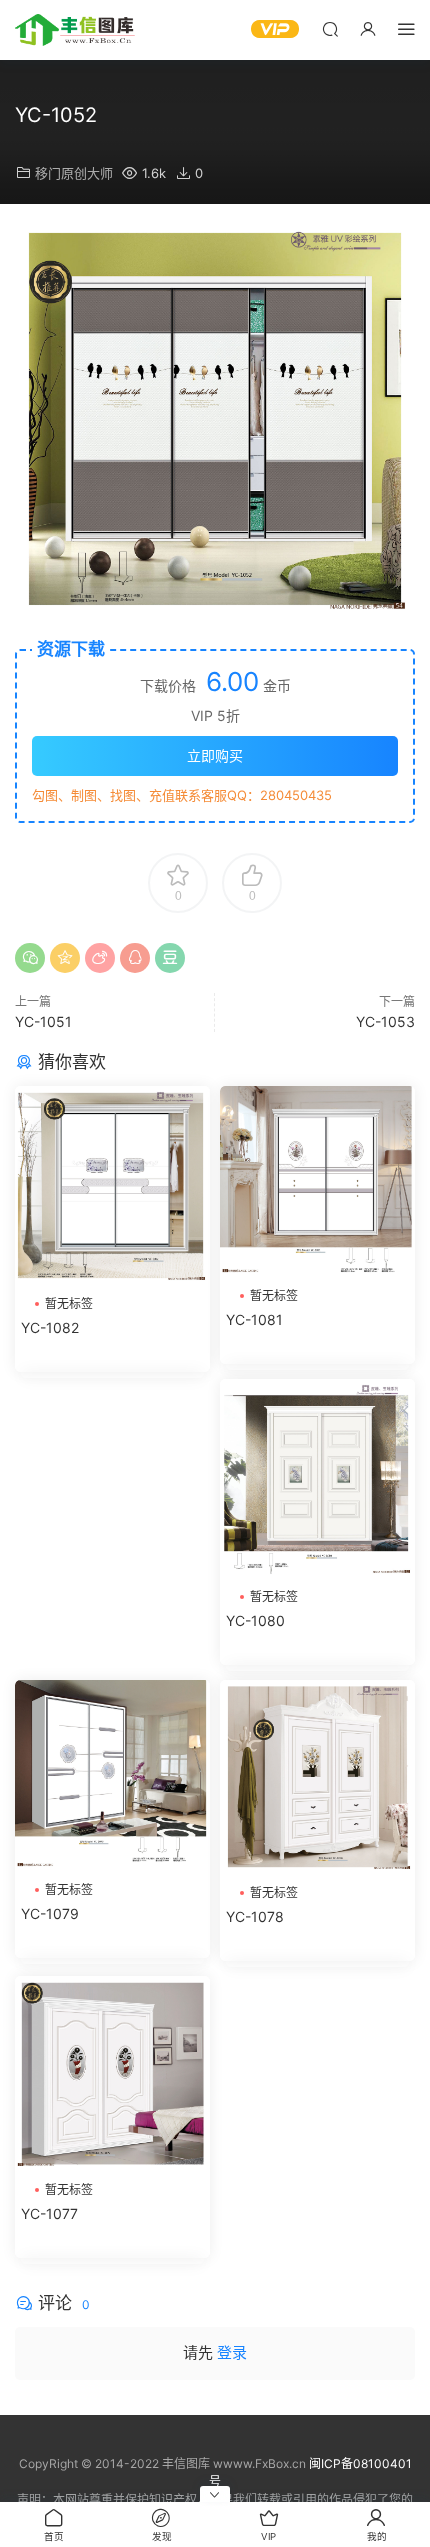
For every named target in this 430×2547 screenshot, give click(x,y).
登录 (232, 2352)
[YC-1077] (112, 2074)
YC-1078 (255, 1916)
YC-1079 (50, 1913)
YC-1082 (50, 1327)
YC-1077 (49, 2213)
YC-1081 (254, 1319)
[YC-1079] (112, 1775)
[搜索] (330, 28)
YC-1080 (255, 1620)
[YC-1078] (317, 1777)
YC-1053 (385, 1021)
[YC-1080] (317, 1478)
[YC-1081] (317, 1182)
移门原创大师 (74, 173)
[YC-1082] (112, 1185)
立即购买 (215, 755)
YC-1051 (43, 1021)
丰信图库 (75, 30)
